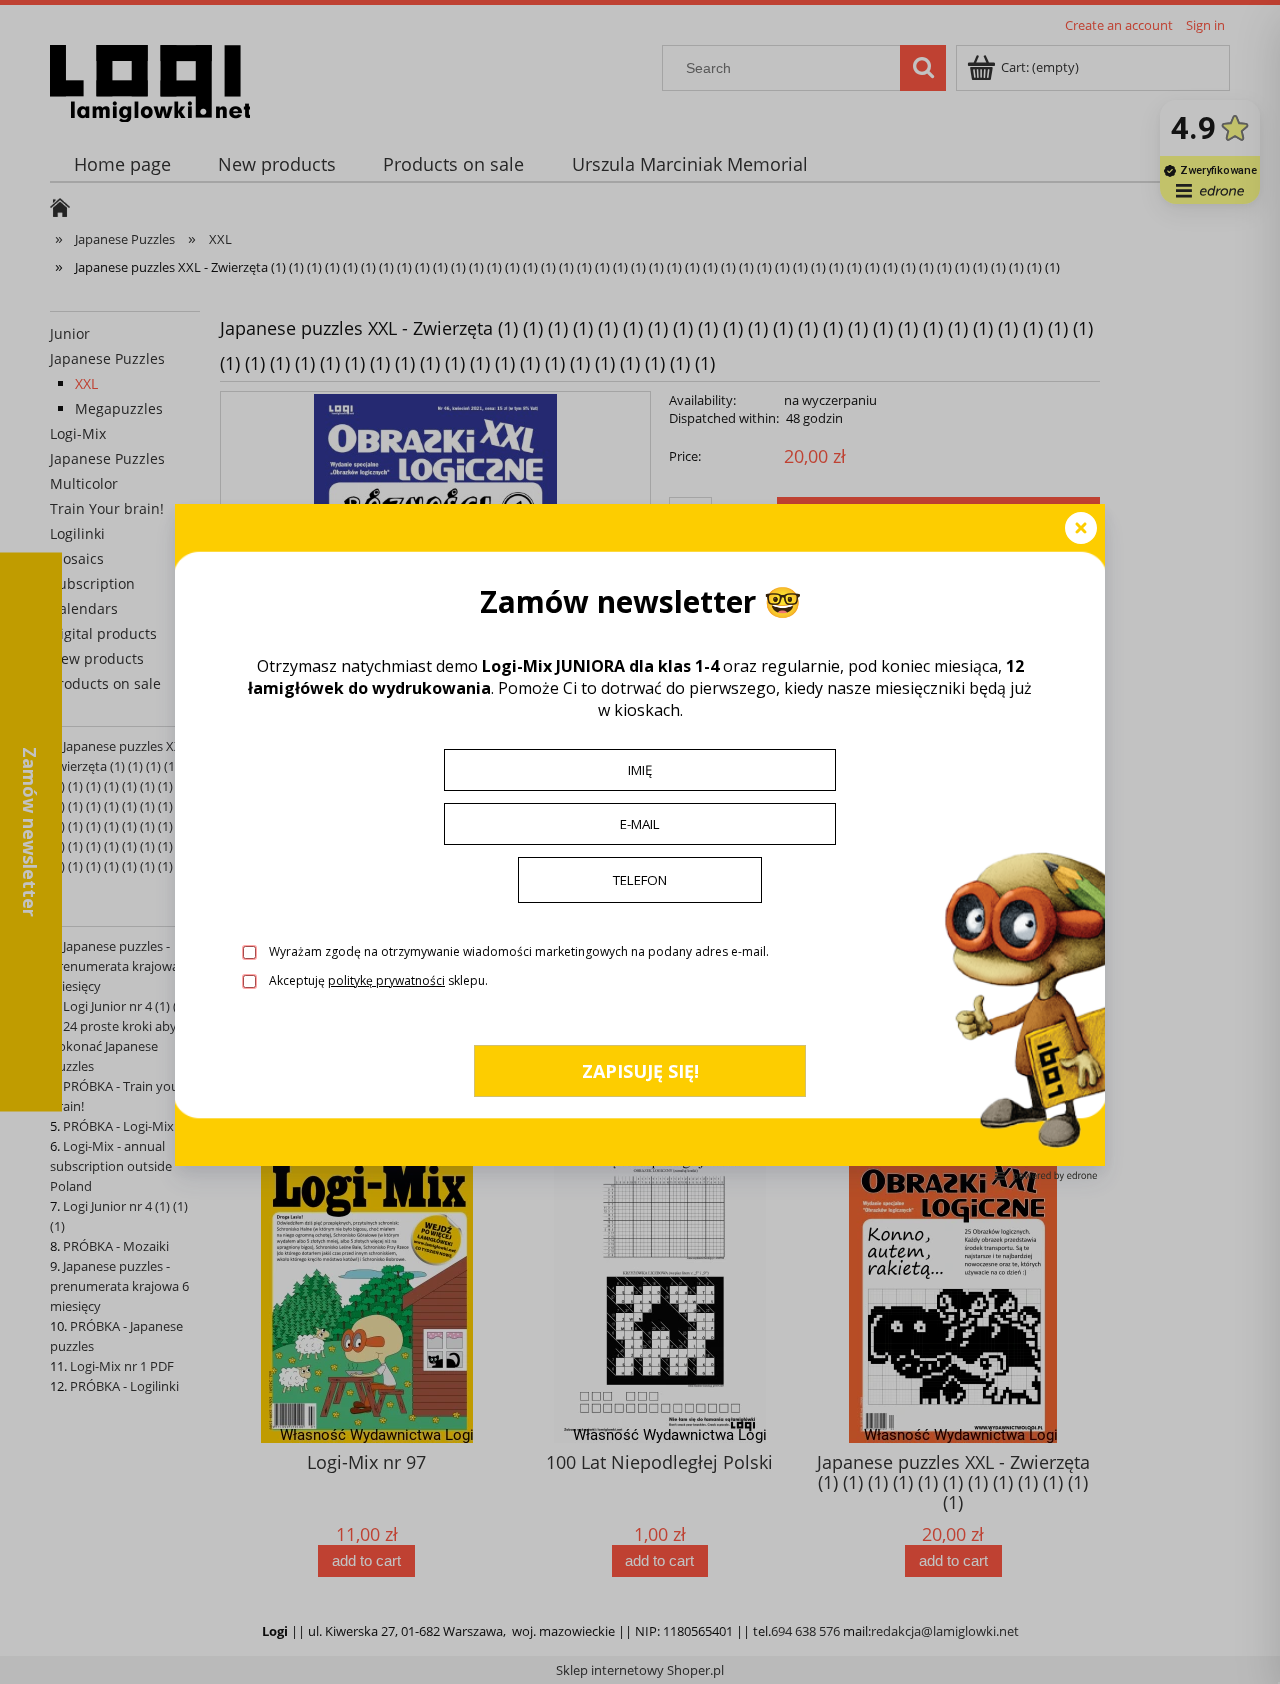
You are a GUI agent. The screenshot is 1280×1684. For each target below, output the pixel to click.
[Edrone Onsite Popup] (640, 842)
